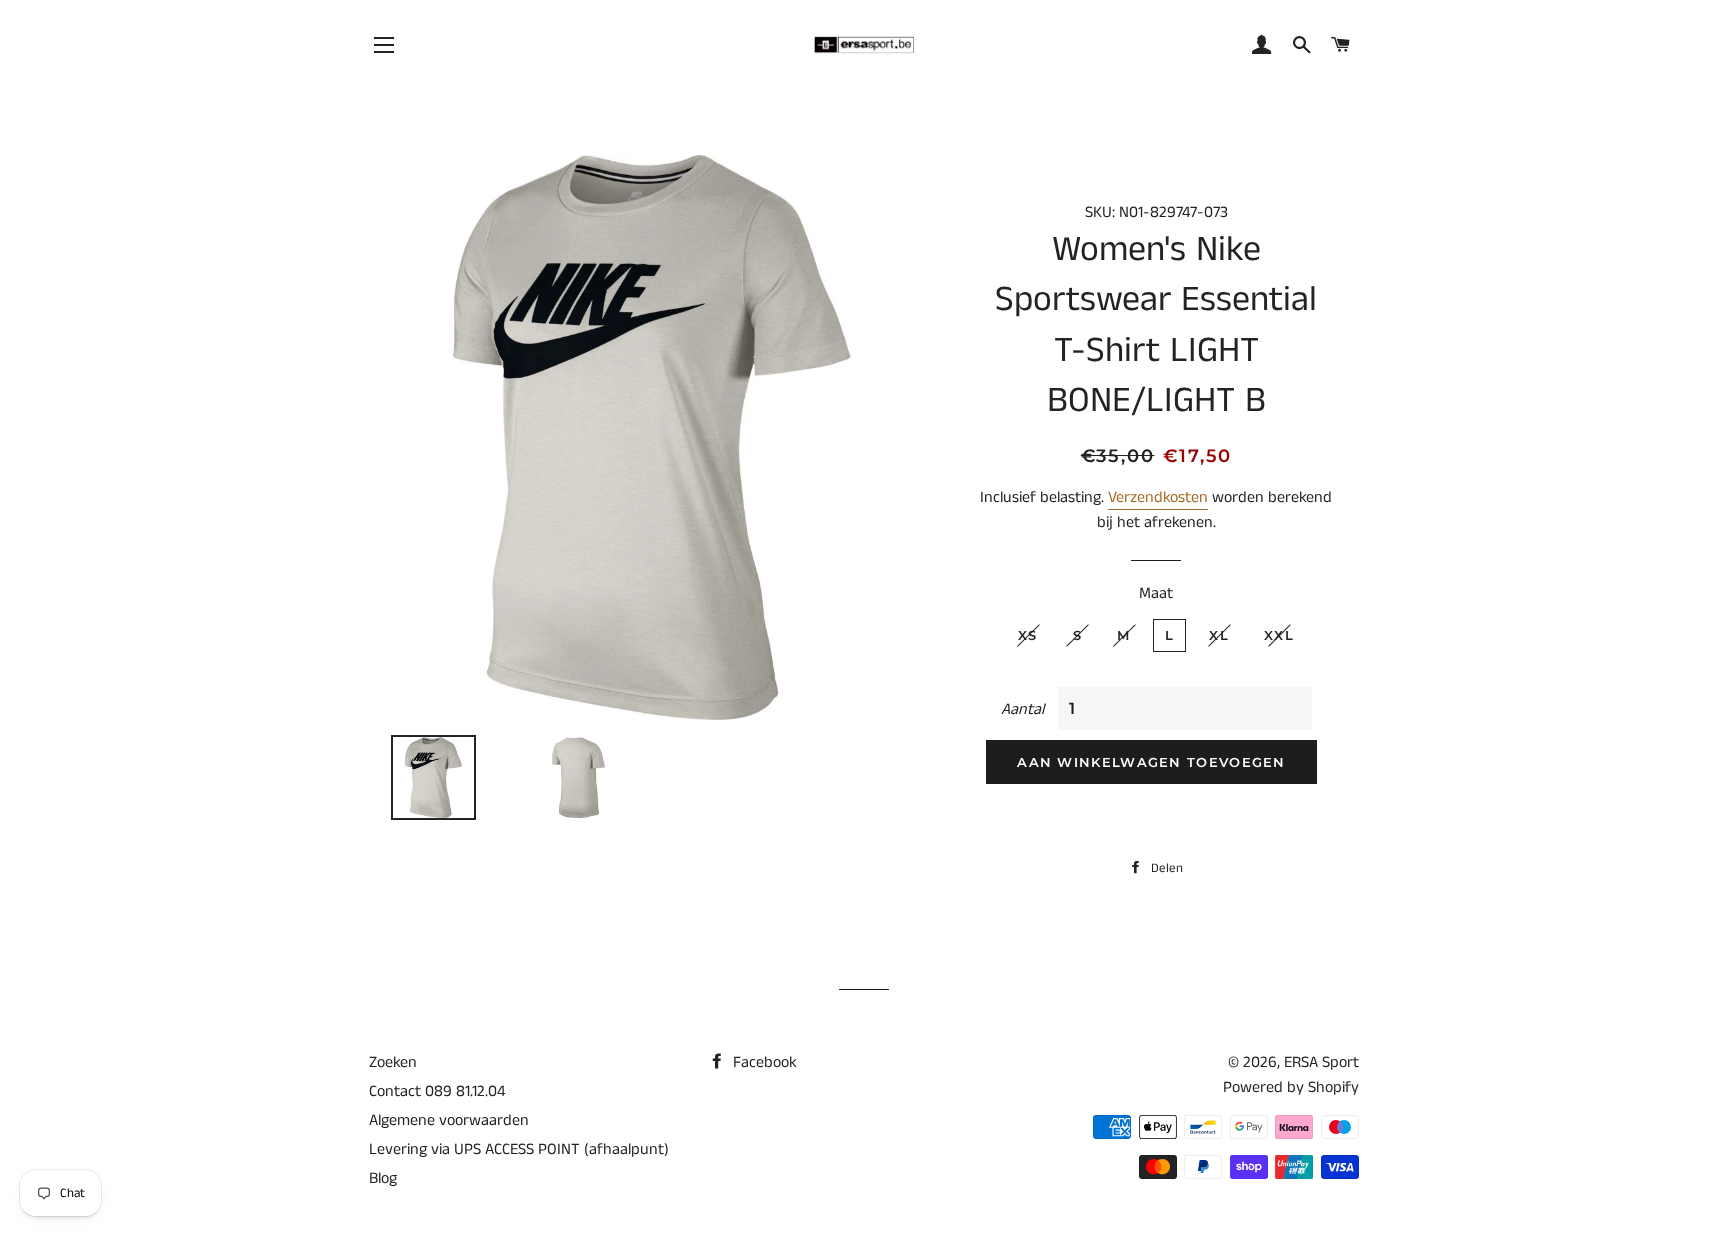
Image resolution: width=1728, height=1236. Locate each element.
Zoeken (393, 1062)
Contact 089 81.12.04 (437, 1091)
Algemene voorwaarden (449, 1120)
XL (1219, 635)
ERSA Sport (1321, 1062)
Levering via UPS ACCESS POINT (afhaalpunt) (519, 1149)
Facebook (763, 1062)
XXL (1279, 635)
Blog (383, 1178)
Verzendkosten (1158, 497)
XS (1028, 635)
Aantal (1022, 709)
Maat (1156, 593)
